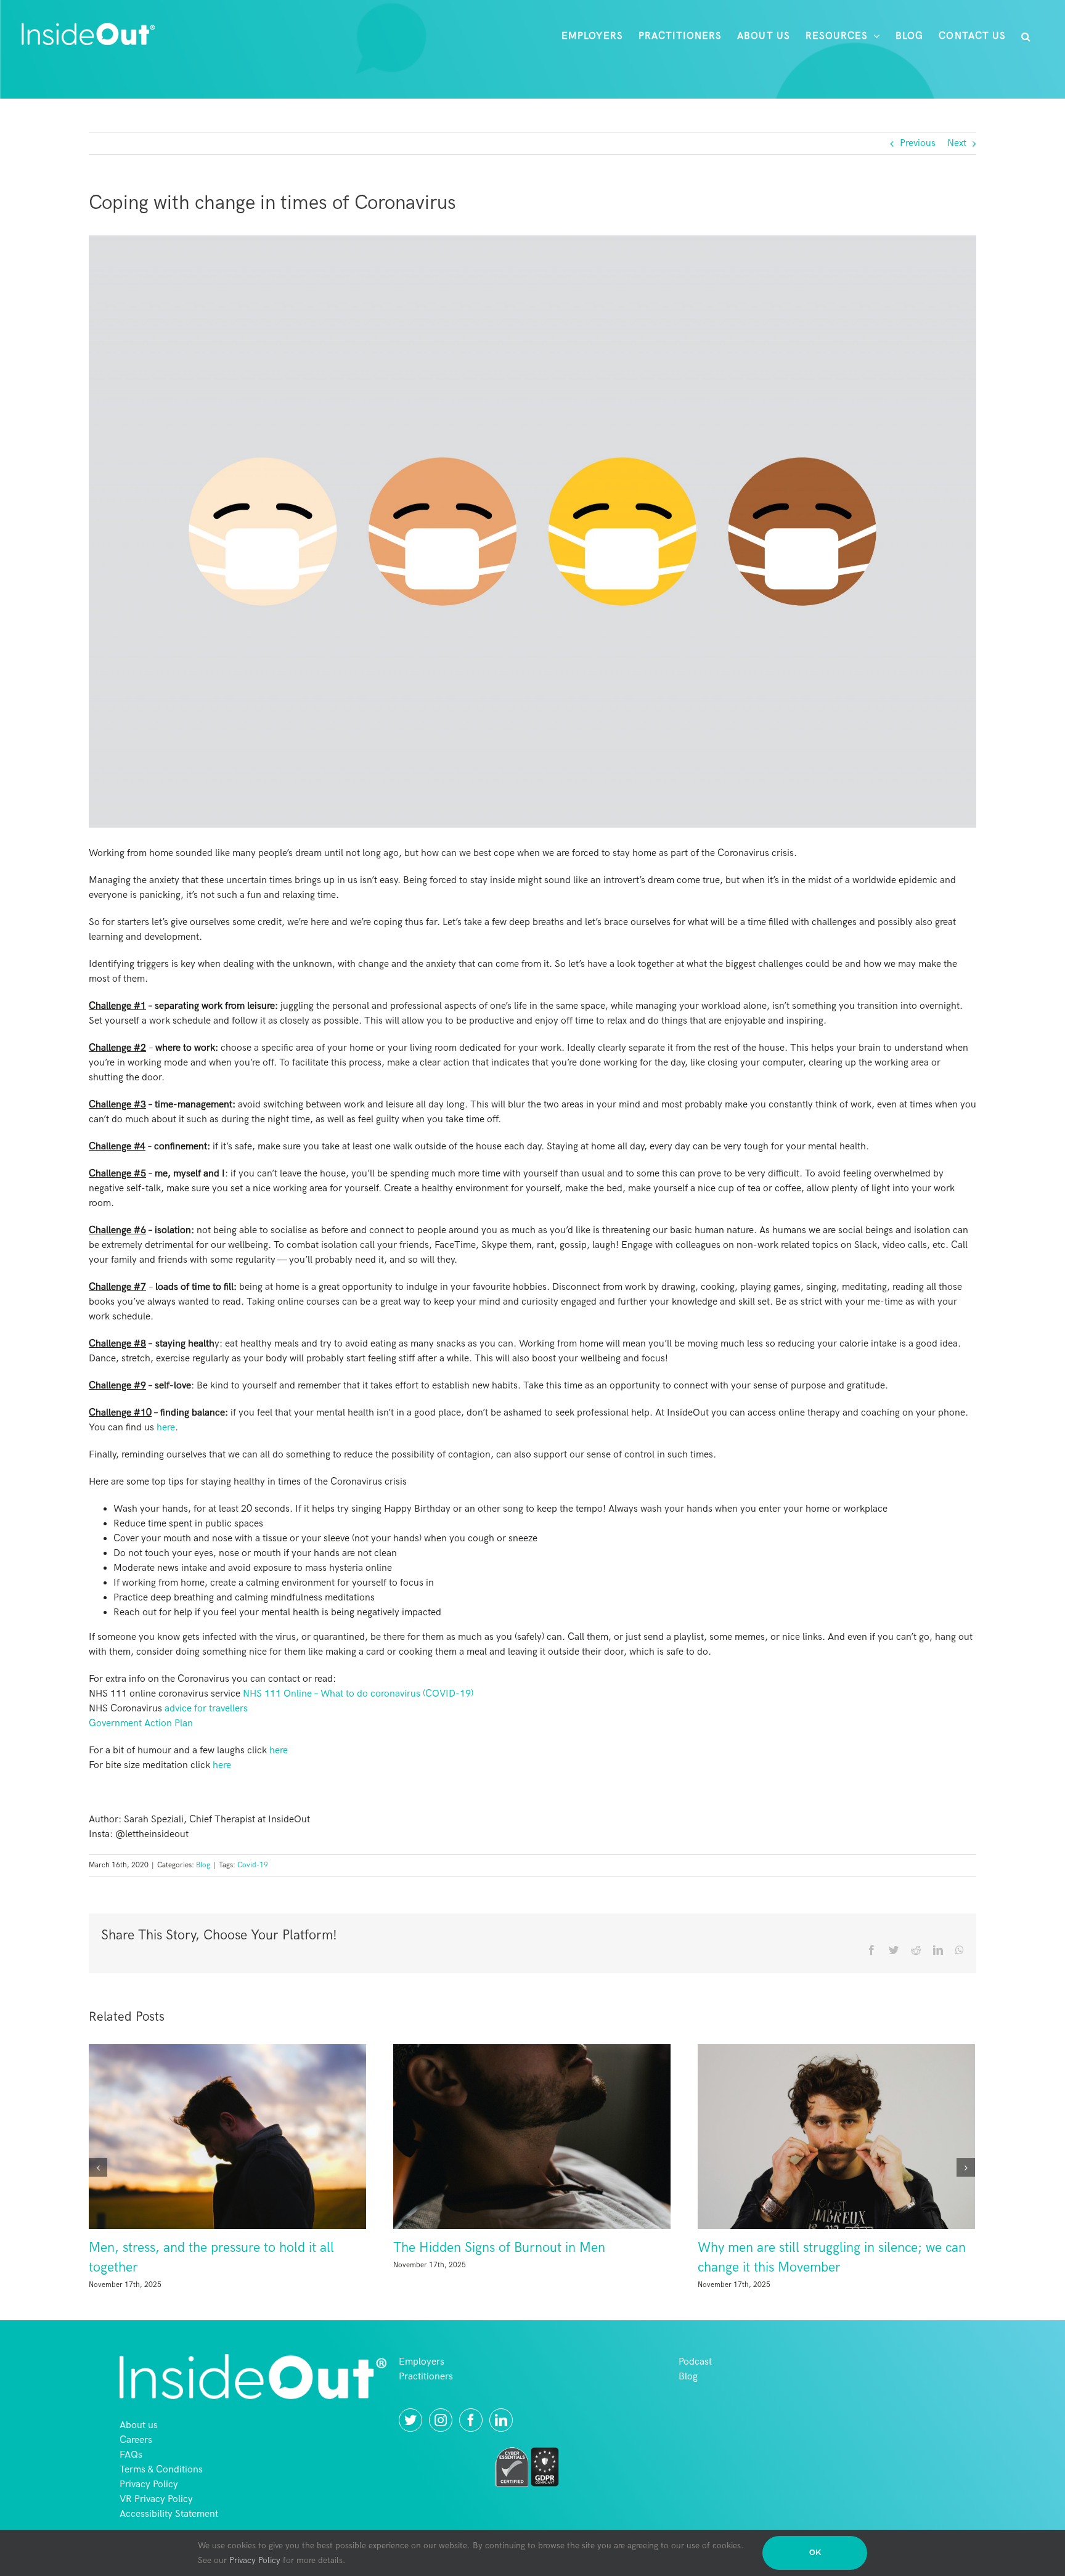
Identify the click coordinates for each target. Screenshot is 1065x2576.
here (166, 1428)
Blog (203, 1865)
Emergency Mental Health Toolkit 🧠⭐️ (614, 2248)
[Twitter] (410, 2440)
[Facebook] (471, 2440)
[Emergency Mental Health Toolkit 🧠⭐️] (637, 2136)
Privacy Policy (149, 2505)
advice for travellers (206, 1709)
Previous (918, 143)
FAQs (131, 2475)
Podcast (695, 2382)
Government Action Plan (141, 1723)
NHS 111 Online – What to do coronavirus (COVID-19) (358, 1694)
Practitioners (426, 2397)
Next (957, 143)
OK (815, 2553)
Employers (422, 2382)
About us (139, 2446)
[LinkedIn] (501, 2440)
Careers (136, 2460)
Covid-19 (253, 1865)
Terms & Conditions (161, 2490)
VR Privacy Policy (156, 2520)
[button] (1026, 36)
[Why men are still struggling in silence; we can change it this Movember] (333, 2136)
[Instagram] (441, 2440)
